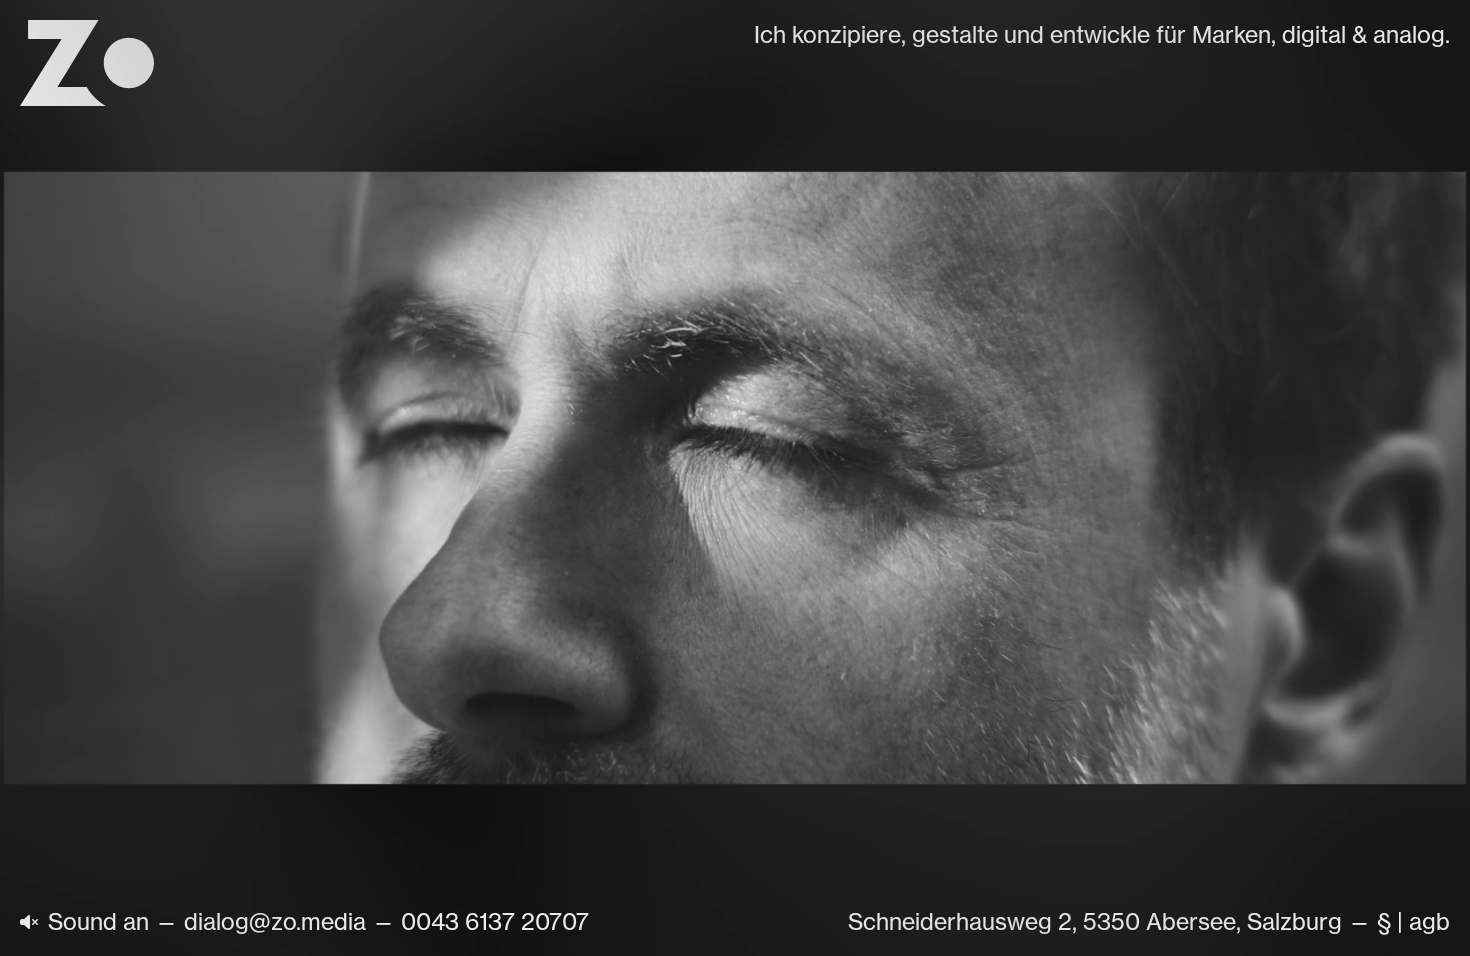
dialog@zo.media (275, 921)
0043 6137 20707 (495, 921)
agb (1429, 921)
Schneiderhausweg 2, (962, 921)
